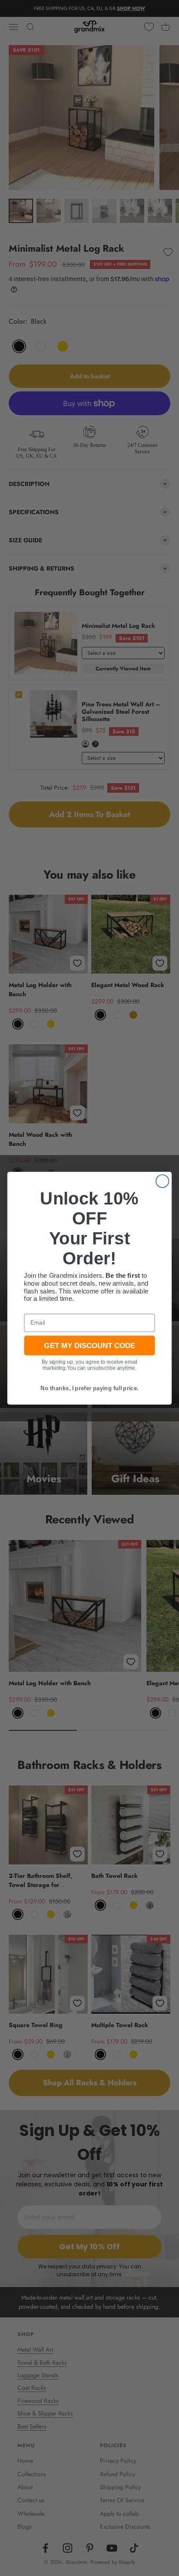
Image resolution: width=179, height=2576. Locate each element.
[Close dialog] (162, 1181)
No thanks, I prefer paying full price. (89, 1388)
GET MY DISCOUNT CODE (89, 1345)
